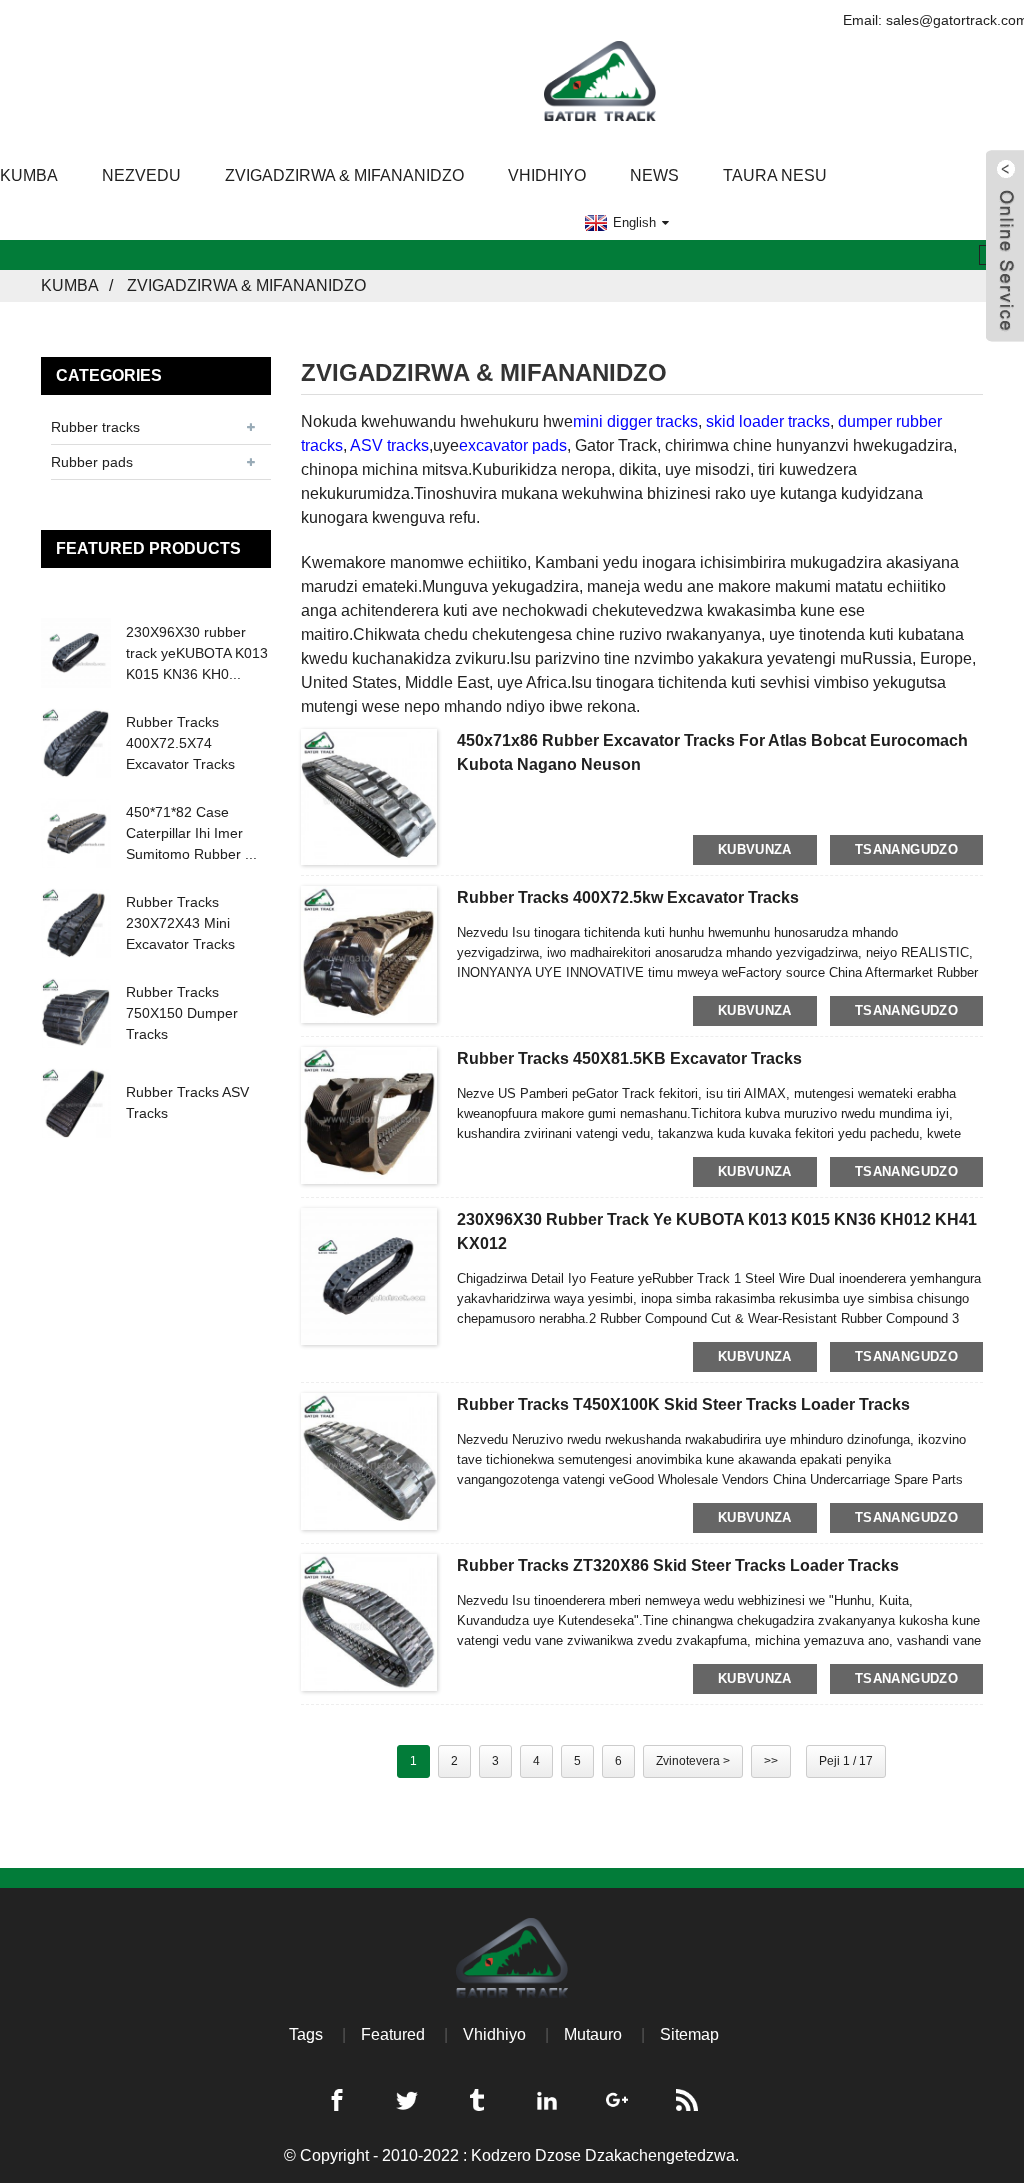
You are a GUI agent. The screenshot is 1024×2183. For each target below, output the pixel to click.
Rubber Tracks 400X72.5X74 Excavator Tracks (180, 743)
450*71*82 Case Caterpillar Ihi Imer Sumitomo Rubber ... (191, 833)
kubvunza (755, 849)
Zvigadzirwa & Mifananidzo (344, 175)
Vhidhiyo (547, 175)
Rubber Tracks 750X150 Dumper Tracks (182, 1013)
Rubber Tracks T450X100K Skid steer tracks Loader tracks (683, 1404)
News (654, 175)
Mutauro (593, 2034)
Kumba (70, 285)
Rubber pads (92, 462)
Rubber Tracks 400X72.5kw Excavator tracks (628, 897)
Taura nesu (775, 175)
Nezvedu (141, 175)
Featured (393, 2034)
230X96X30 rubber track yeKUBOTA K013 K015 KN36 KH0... (197, 653)
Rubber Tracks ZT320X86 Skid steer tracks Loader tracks (678, 1565)
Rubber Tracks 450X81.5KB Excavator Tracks (629, 1058)
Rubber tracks (95, 427)
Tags (306, 2034)
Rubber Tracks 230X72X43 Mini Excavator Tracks (180, 923)
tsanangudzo (906, 849)
